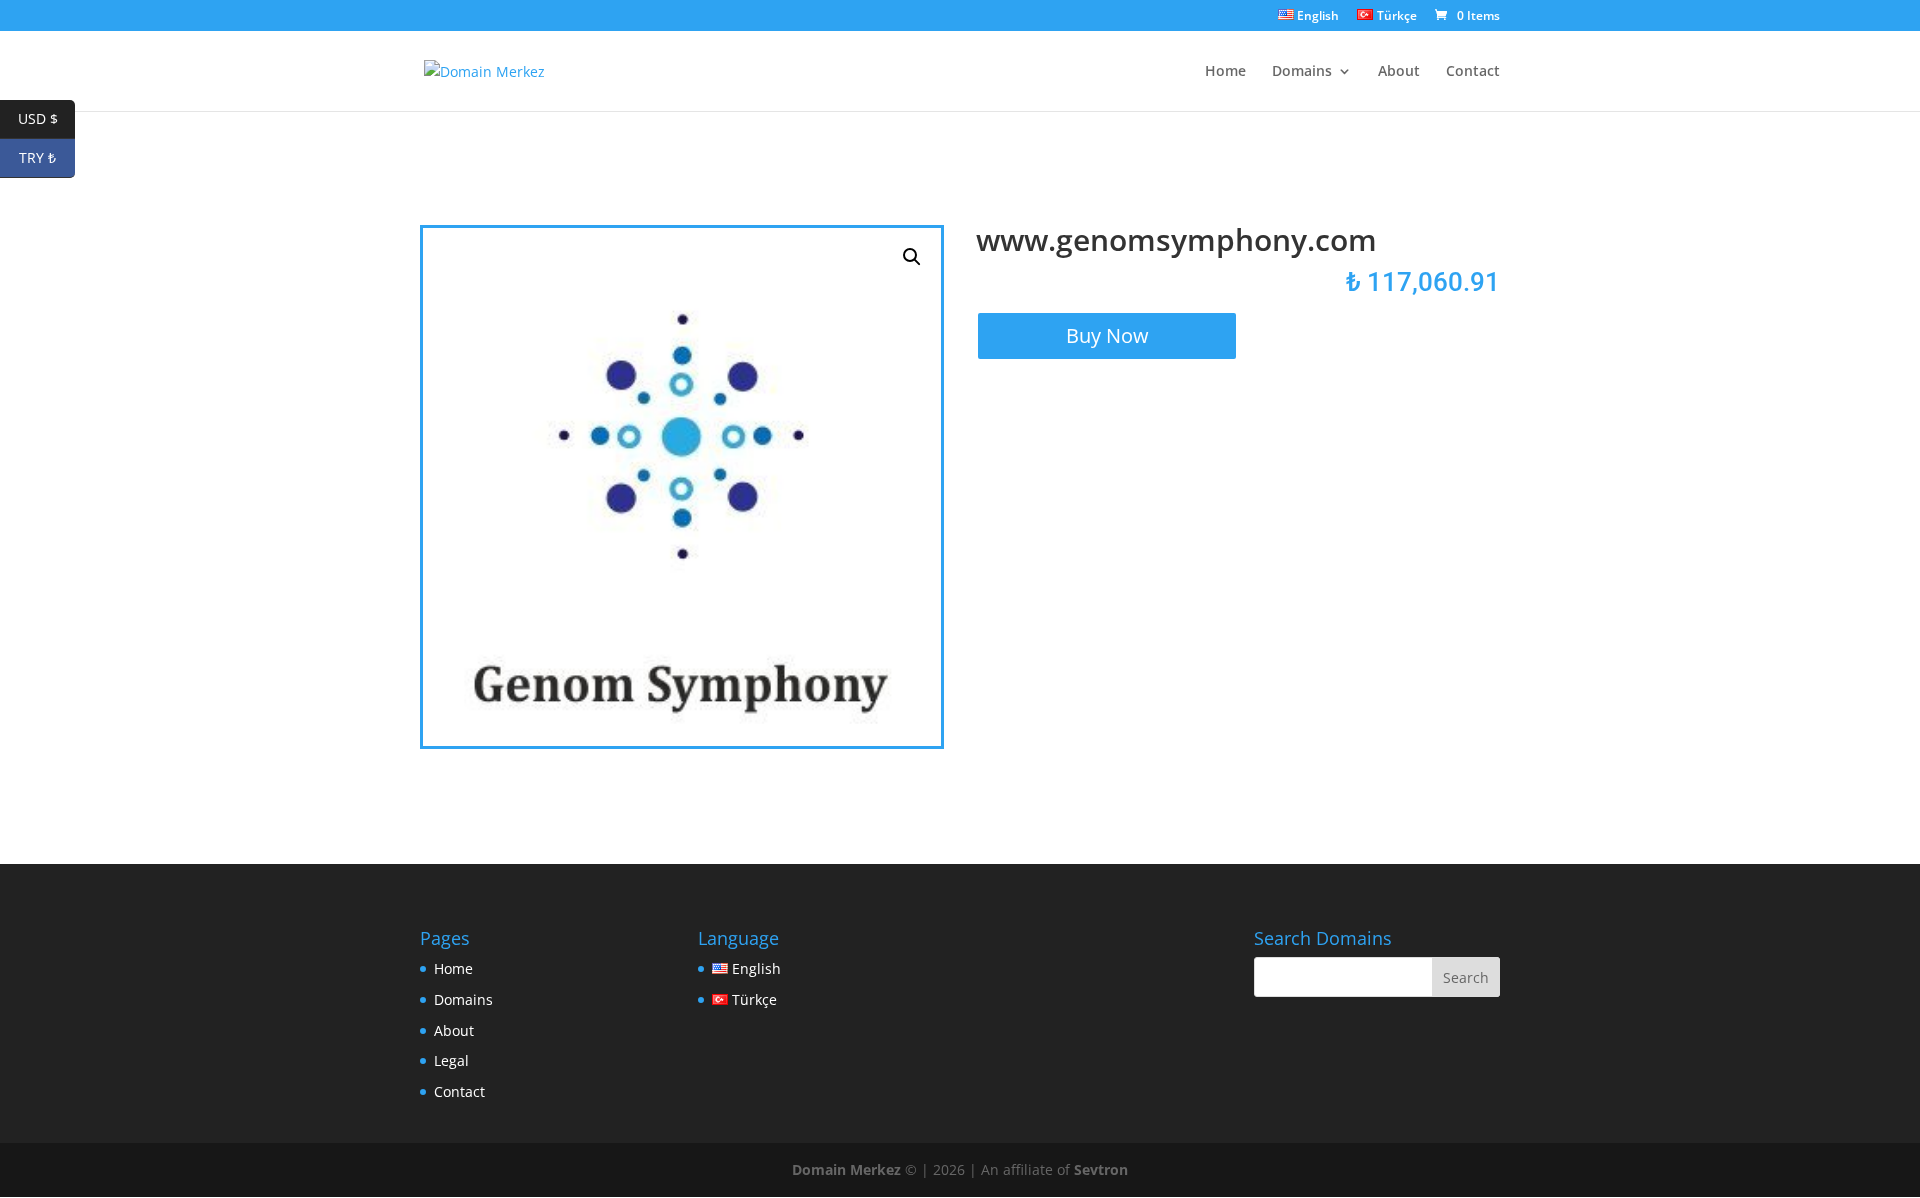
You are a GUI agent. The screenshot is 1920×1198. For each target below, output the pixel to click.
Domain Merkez (846, 1169)
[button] (912, 257)
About (1399, 72)
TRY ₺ (47, 157)
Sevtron (1101, 1169)
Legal (451, 1060)
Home (1225, 72)
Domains (1302, 72)
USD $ (46, 118)
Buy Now (1107, 335)
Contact (1473, 72)
